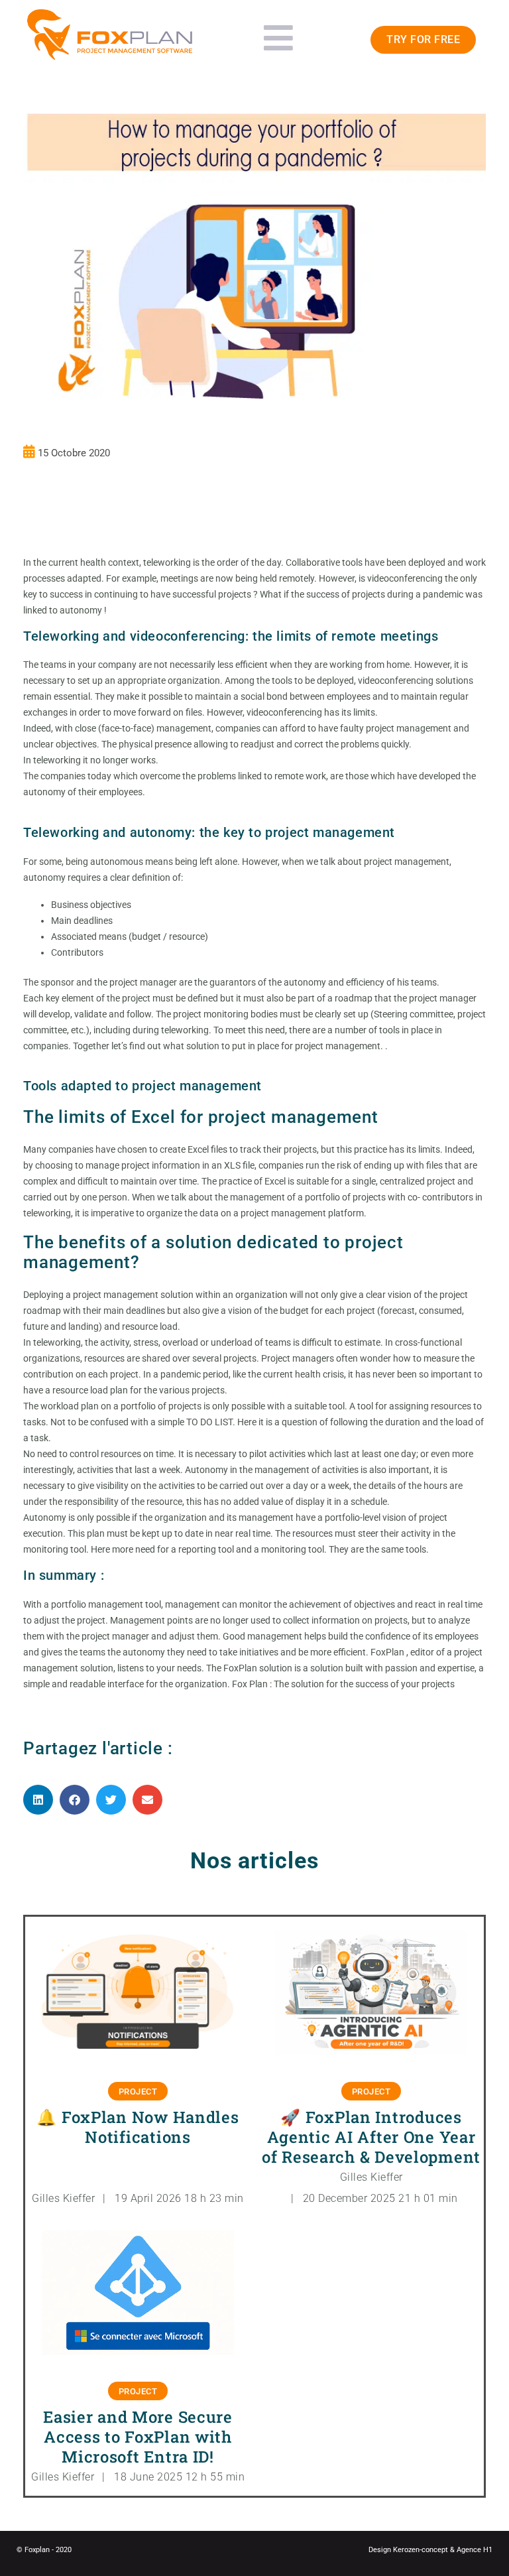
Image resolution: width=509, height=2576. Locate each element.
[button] (38, 1800)
